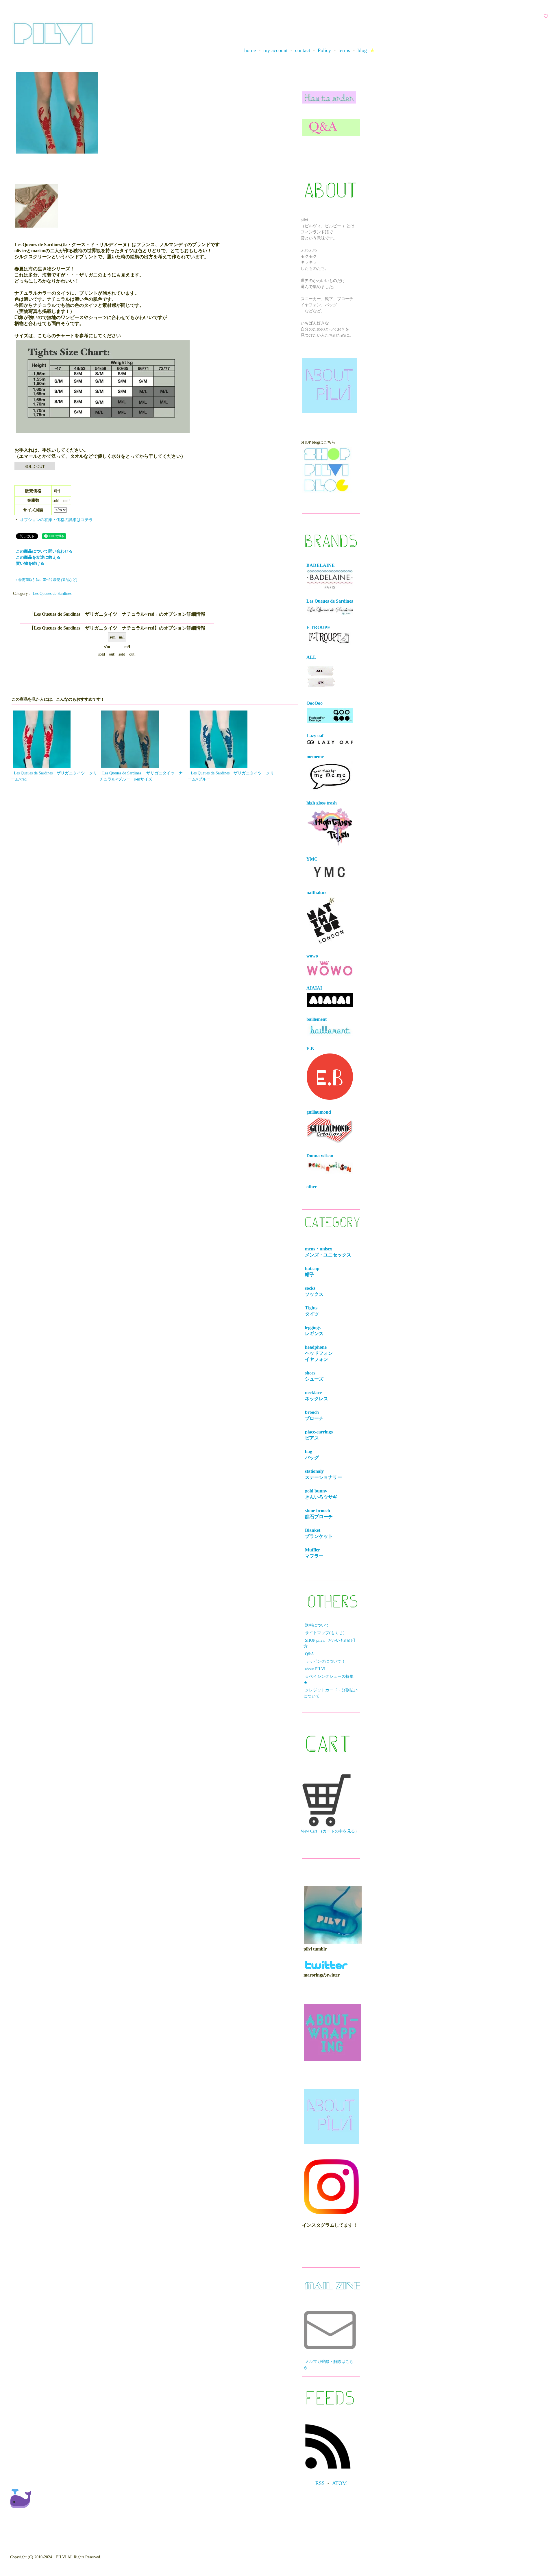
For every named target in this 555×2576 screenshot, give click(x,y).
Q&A (309, 1654)
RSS (320, 2483)
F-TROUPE (318, 627)
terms (344, 50)
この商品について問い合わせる (44, 551)
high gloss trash (322, 803)
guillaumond (319, 1112)
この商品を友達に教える (38, 557)
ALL (311, 657)
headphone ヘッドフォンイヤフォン (320, 1353)
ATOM (340, 2483)
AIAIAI (314, 988)
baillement (317, 1019)
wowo (312, 956)
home (250, 50)
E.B (310, 1049)
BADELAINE (321, 565)
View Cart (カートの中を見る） (330, 1831)
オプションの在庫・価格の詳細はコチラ (56, 520)
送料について (317, 1625)
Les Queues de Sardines (52, 594)
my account (275, 50)
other (312, 1187)
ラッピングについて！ (325, 1661)
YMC (312, 859)
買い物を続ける (30, 563)
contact (303, 50)
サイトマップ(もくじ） (326, 1633)
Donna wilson (320, 1156)
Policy (324, 50)
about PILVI (315, 1669)
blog (362, 50)
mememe (315, 757)
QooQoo (314, 703)
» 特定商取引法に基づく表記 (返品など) (47, 580)
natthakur (316, 893)
